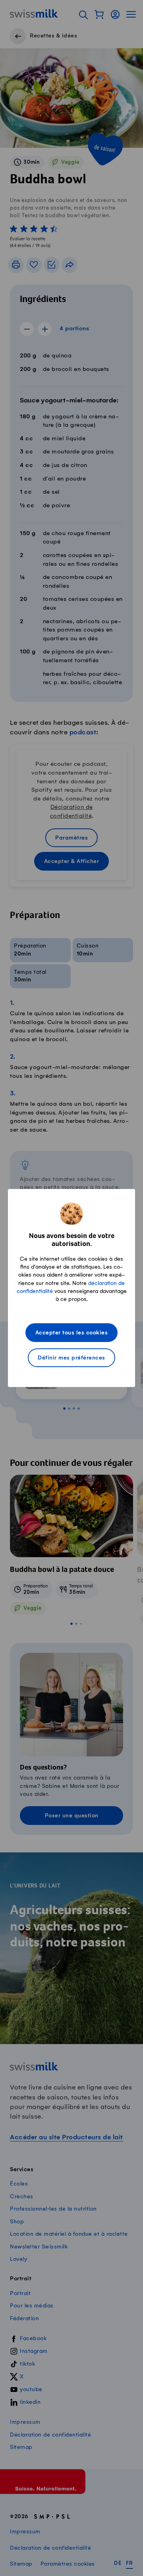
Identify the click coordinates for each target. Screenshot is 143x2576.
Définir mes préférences (71, 1358)
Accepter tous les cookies (72, 1333)
